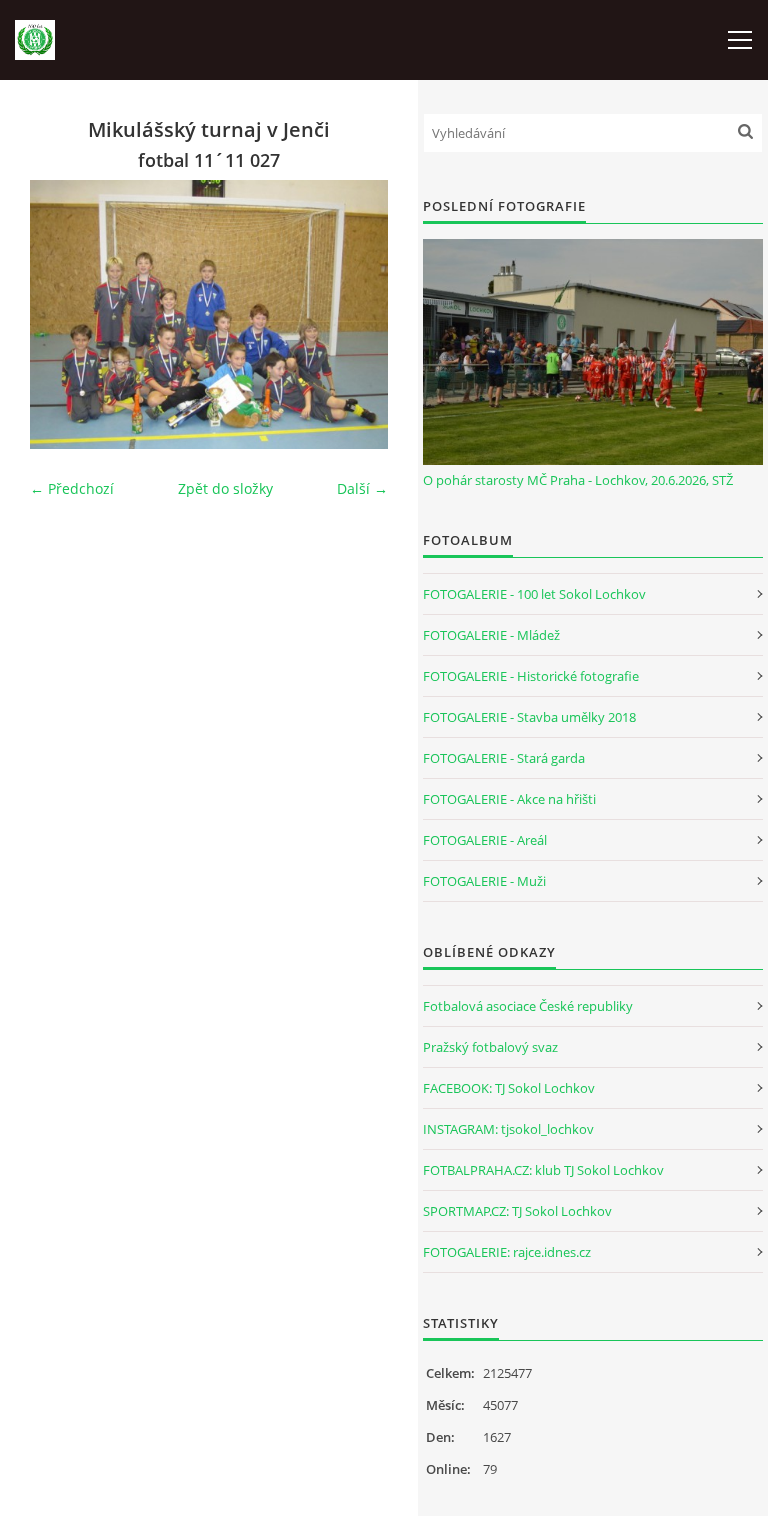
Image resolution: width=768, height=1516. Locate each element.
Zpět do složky (225, 488)
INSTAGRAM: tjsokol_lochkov (508, 1129)
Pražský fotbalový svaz (490, 1047)
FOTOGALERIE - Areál (485, 840)
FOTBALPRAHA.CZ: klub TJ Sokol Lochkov (543, 1170)
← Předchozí (72, 488)
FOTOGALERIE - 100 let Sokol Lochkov (534, 594)
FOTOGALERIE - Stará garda (504, 758)
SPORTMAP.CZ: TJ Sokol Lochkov (517, 1211)
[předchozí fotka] (62, 314)
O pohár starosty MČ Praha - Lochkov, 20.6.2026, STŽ (578, 480)
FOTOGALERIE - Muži (484, 881)
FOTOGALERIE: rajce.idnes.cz (507, 1252)
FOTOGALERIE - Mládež (491, 635)
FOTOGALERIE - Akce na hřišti (509, 799)
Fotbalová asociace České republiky (528, 1006)
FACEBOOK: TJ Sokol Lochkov (509, 1088)
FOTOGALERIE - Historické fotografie (531, 676)
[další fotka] (355, 314)
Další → (362, 488)
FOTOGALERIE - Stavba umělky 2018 (529, 717)
